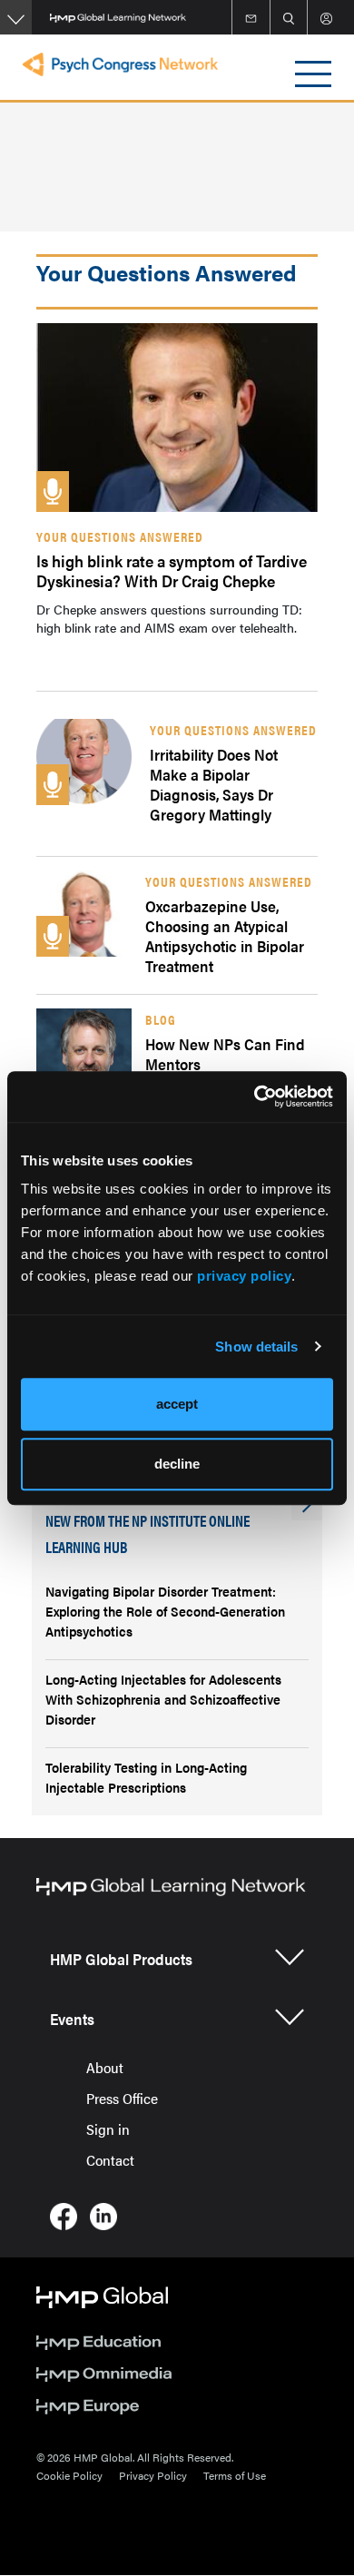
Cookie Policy (69, 2475)
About (105, 2067)
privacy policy (244, 1276)
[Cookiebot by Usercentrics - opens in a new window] (255, 1096)
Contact (110, 2160)
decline (177, 1464)
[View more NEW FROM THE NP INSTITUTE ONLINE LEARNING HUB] (307, 1505)
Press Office (122, 2098)
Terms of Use (235, 2475)
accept (177, 1404)
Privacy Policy (153, 2475)
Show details (256, 1347)
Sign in (108, 2129)
